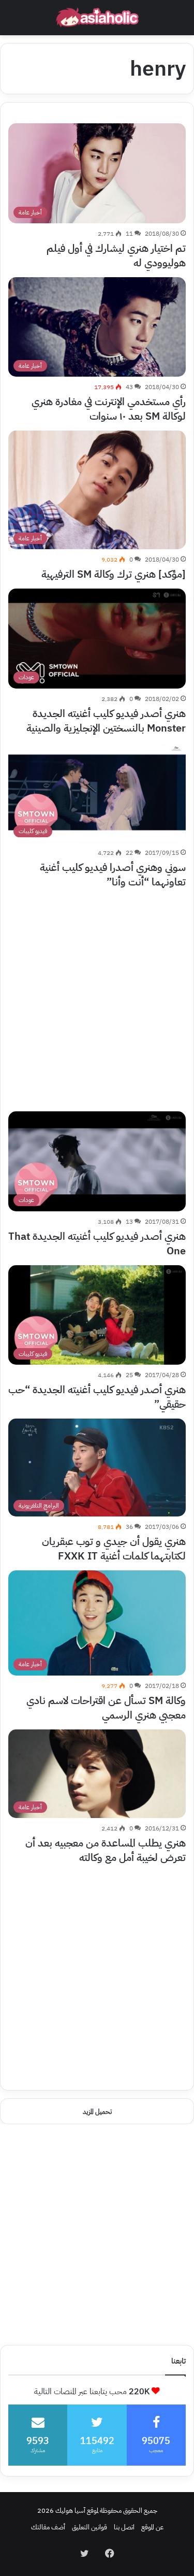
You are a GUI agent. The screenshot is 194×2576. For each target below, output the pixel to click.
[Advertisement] (97, 993)
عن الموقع (152, 2527)
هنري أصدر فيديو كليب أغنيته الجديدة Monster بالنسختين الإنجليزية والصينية (106, 721)
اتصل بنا (124, 2527)
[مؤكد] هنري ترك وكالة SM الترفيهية (114, 574)
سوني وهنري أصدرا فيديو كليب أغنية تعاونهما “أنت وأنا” (113, 875)
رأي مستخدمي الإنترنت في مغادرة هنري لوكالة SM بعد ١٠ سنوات (109, 409)
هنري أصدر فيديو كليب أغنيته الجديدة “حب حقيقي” (97, 1397)
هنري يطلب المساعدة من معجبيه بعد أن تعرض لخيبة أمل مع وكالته (106, 1850)
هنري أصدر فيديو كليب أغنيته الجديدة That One (97, 1243)
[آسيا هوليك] (97, 18)
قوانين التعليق (89, 2527)
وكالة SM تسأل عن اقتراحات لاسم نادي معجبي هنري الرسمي (106, 1708)
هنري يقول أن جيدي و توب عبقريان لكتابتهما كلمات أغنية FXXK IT (114, 1549)
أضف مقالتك (48, 2527)
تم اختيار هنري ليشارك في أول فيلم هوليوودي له (116, 255)
